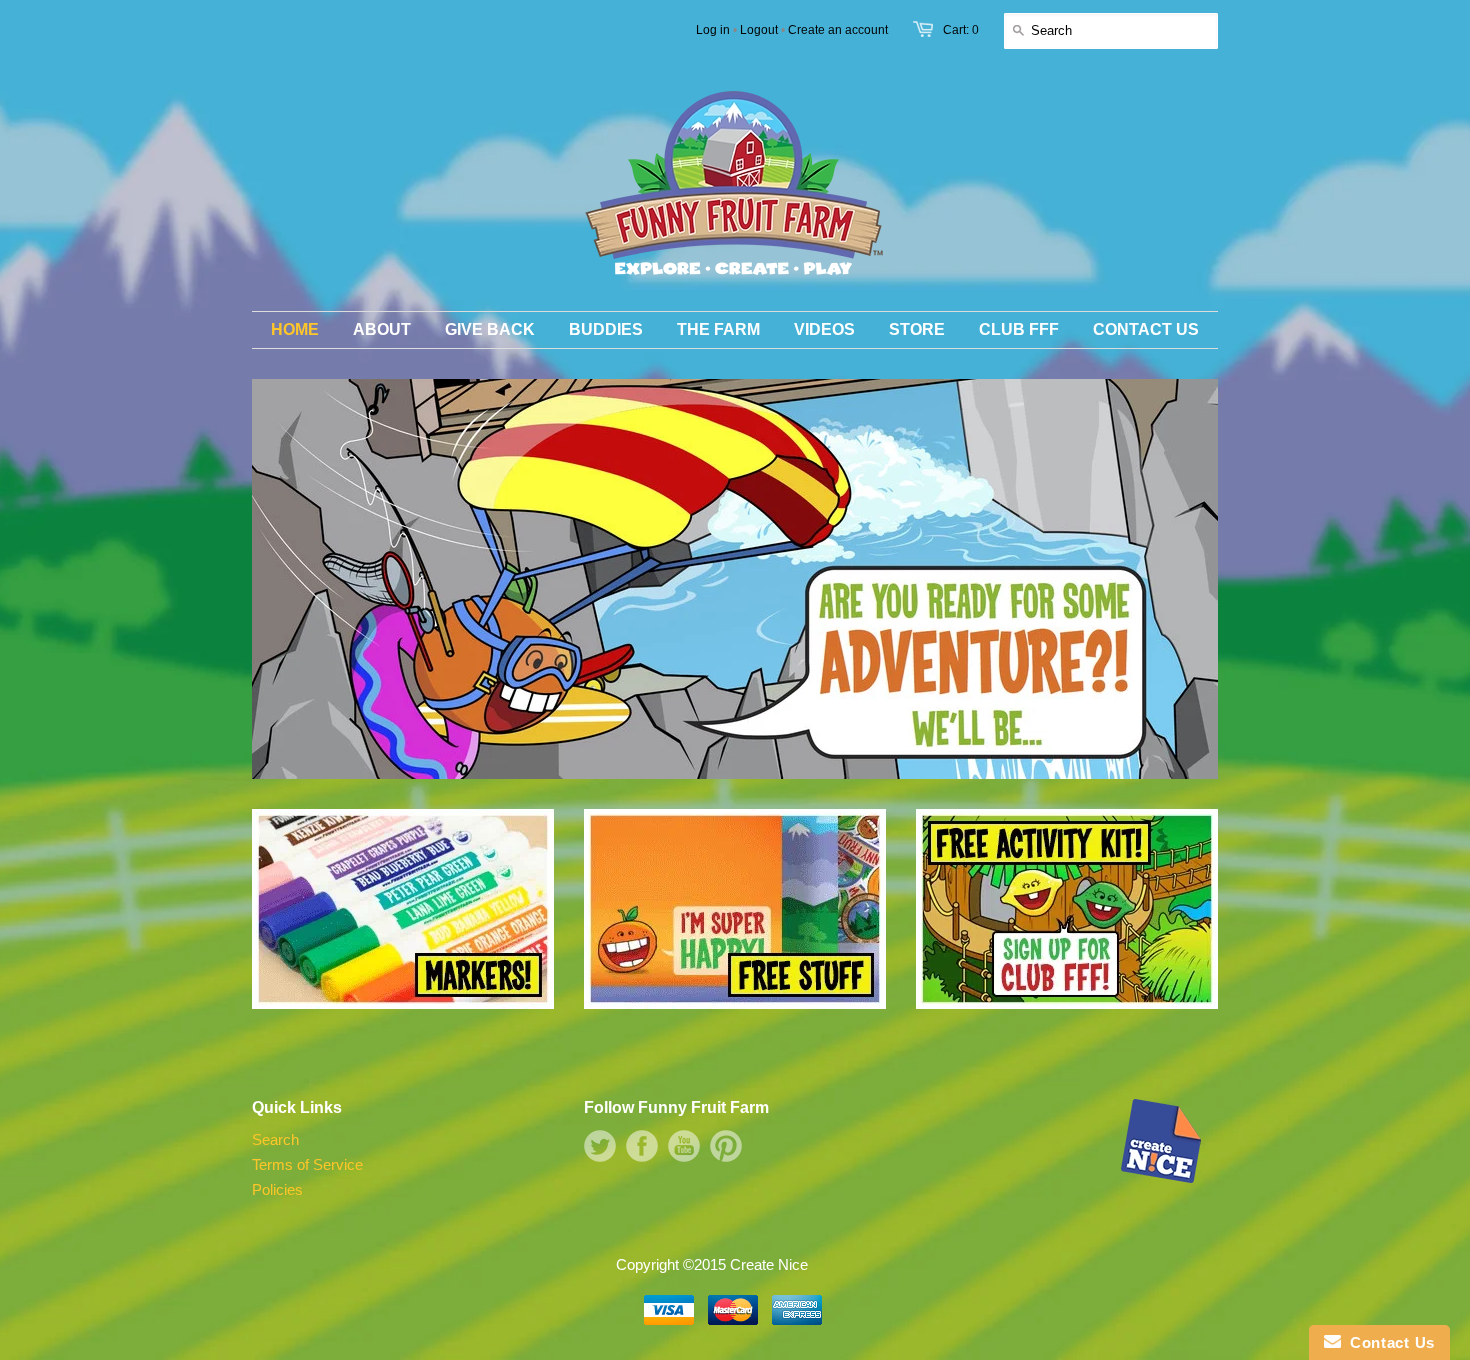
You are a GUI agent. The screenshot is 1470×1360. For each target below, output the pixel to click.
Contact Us (1388, 1342)
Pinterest (726, 1146)
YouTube (684, 1146)
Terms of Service (307, 1164)
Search (275, 1139)
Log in (713, 30)
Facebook (642, 1146)
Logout (759, 30)
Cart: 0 (961, 30)
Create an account (838, 30)
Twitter (600, 1146)
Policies (277, 1189)
